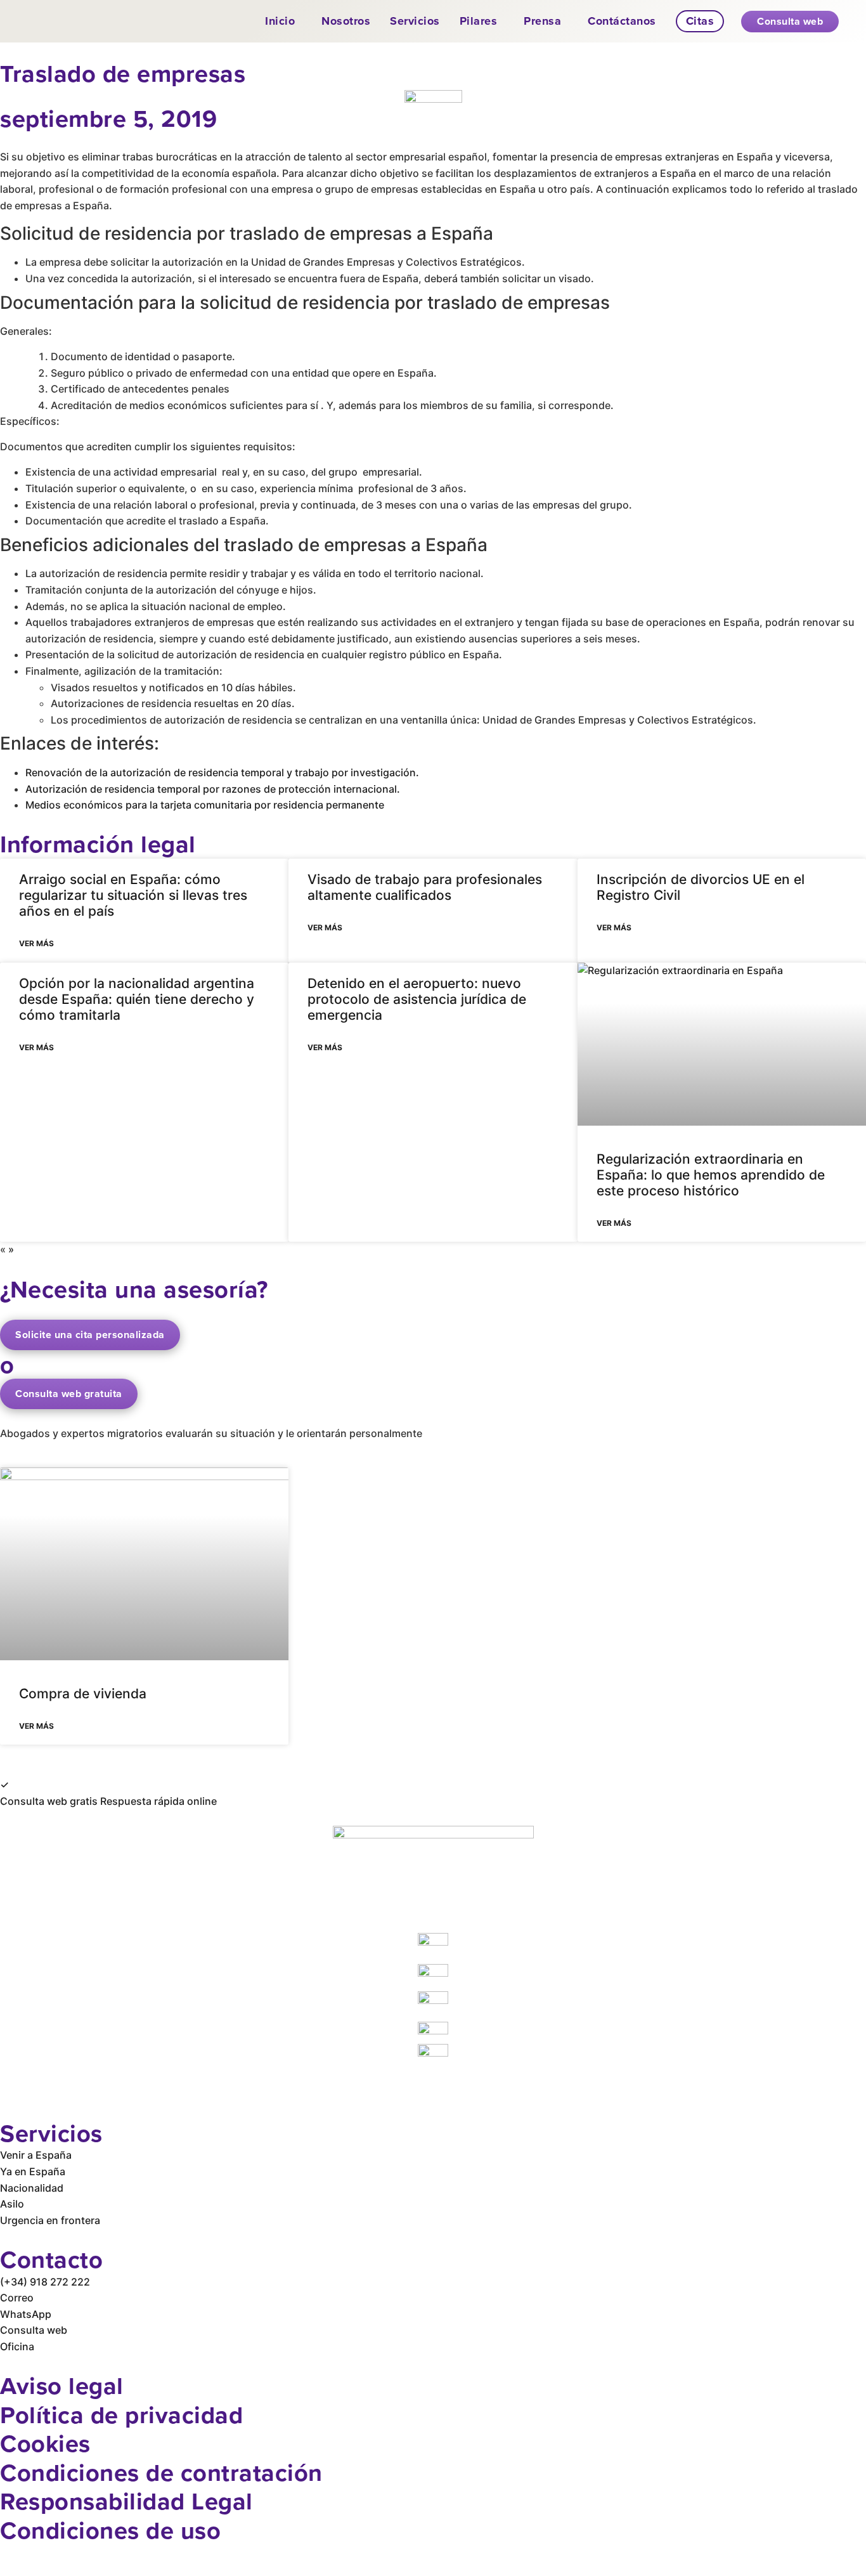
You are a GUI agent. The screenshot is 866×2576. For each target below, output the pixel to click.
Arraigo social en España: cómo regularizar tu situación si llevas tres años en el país (133, 895)
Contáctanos (622, 21)
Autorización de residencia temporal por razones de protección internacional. (213, 789)
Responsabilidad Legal (126, 2501)
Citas (700, 21)
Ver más (36, 943)
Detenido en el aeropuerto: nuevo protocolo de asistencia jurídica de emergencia (417, 999)
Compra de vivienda (83, 1694)
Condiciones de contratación (161, 2472)
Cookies (45, 2443)
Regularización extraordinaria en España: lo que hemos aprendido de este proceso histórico (711, 1175)
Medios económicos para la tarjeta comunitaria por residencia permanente (205, 805)
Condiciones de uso (110, 2530)
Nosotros (346, 21)
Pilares (479, 21)
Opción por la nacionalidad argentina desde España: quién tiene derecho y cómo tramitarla (137, 999)
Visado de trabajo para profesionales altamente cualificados (425, 887)
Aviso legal (62, 2385)
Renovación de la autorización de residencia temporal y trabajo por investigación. (222, 772)
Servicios (415, 21)
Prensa (542, 21)
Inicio (280, 21)
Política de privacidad (121, 2415)
